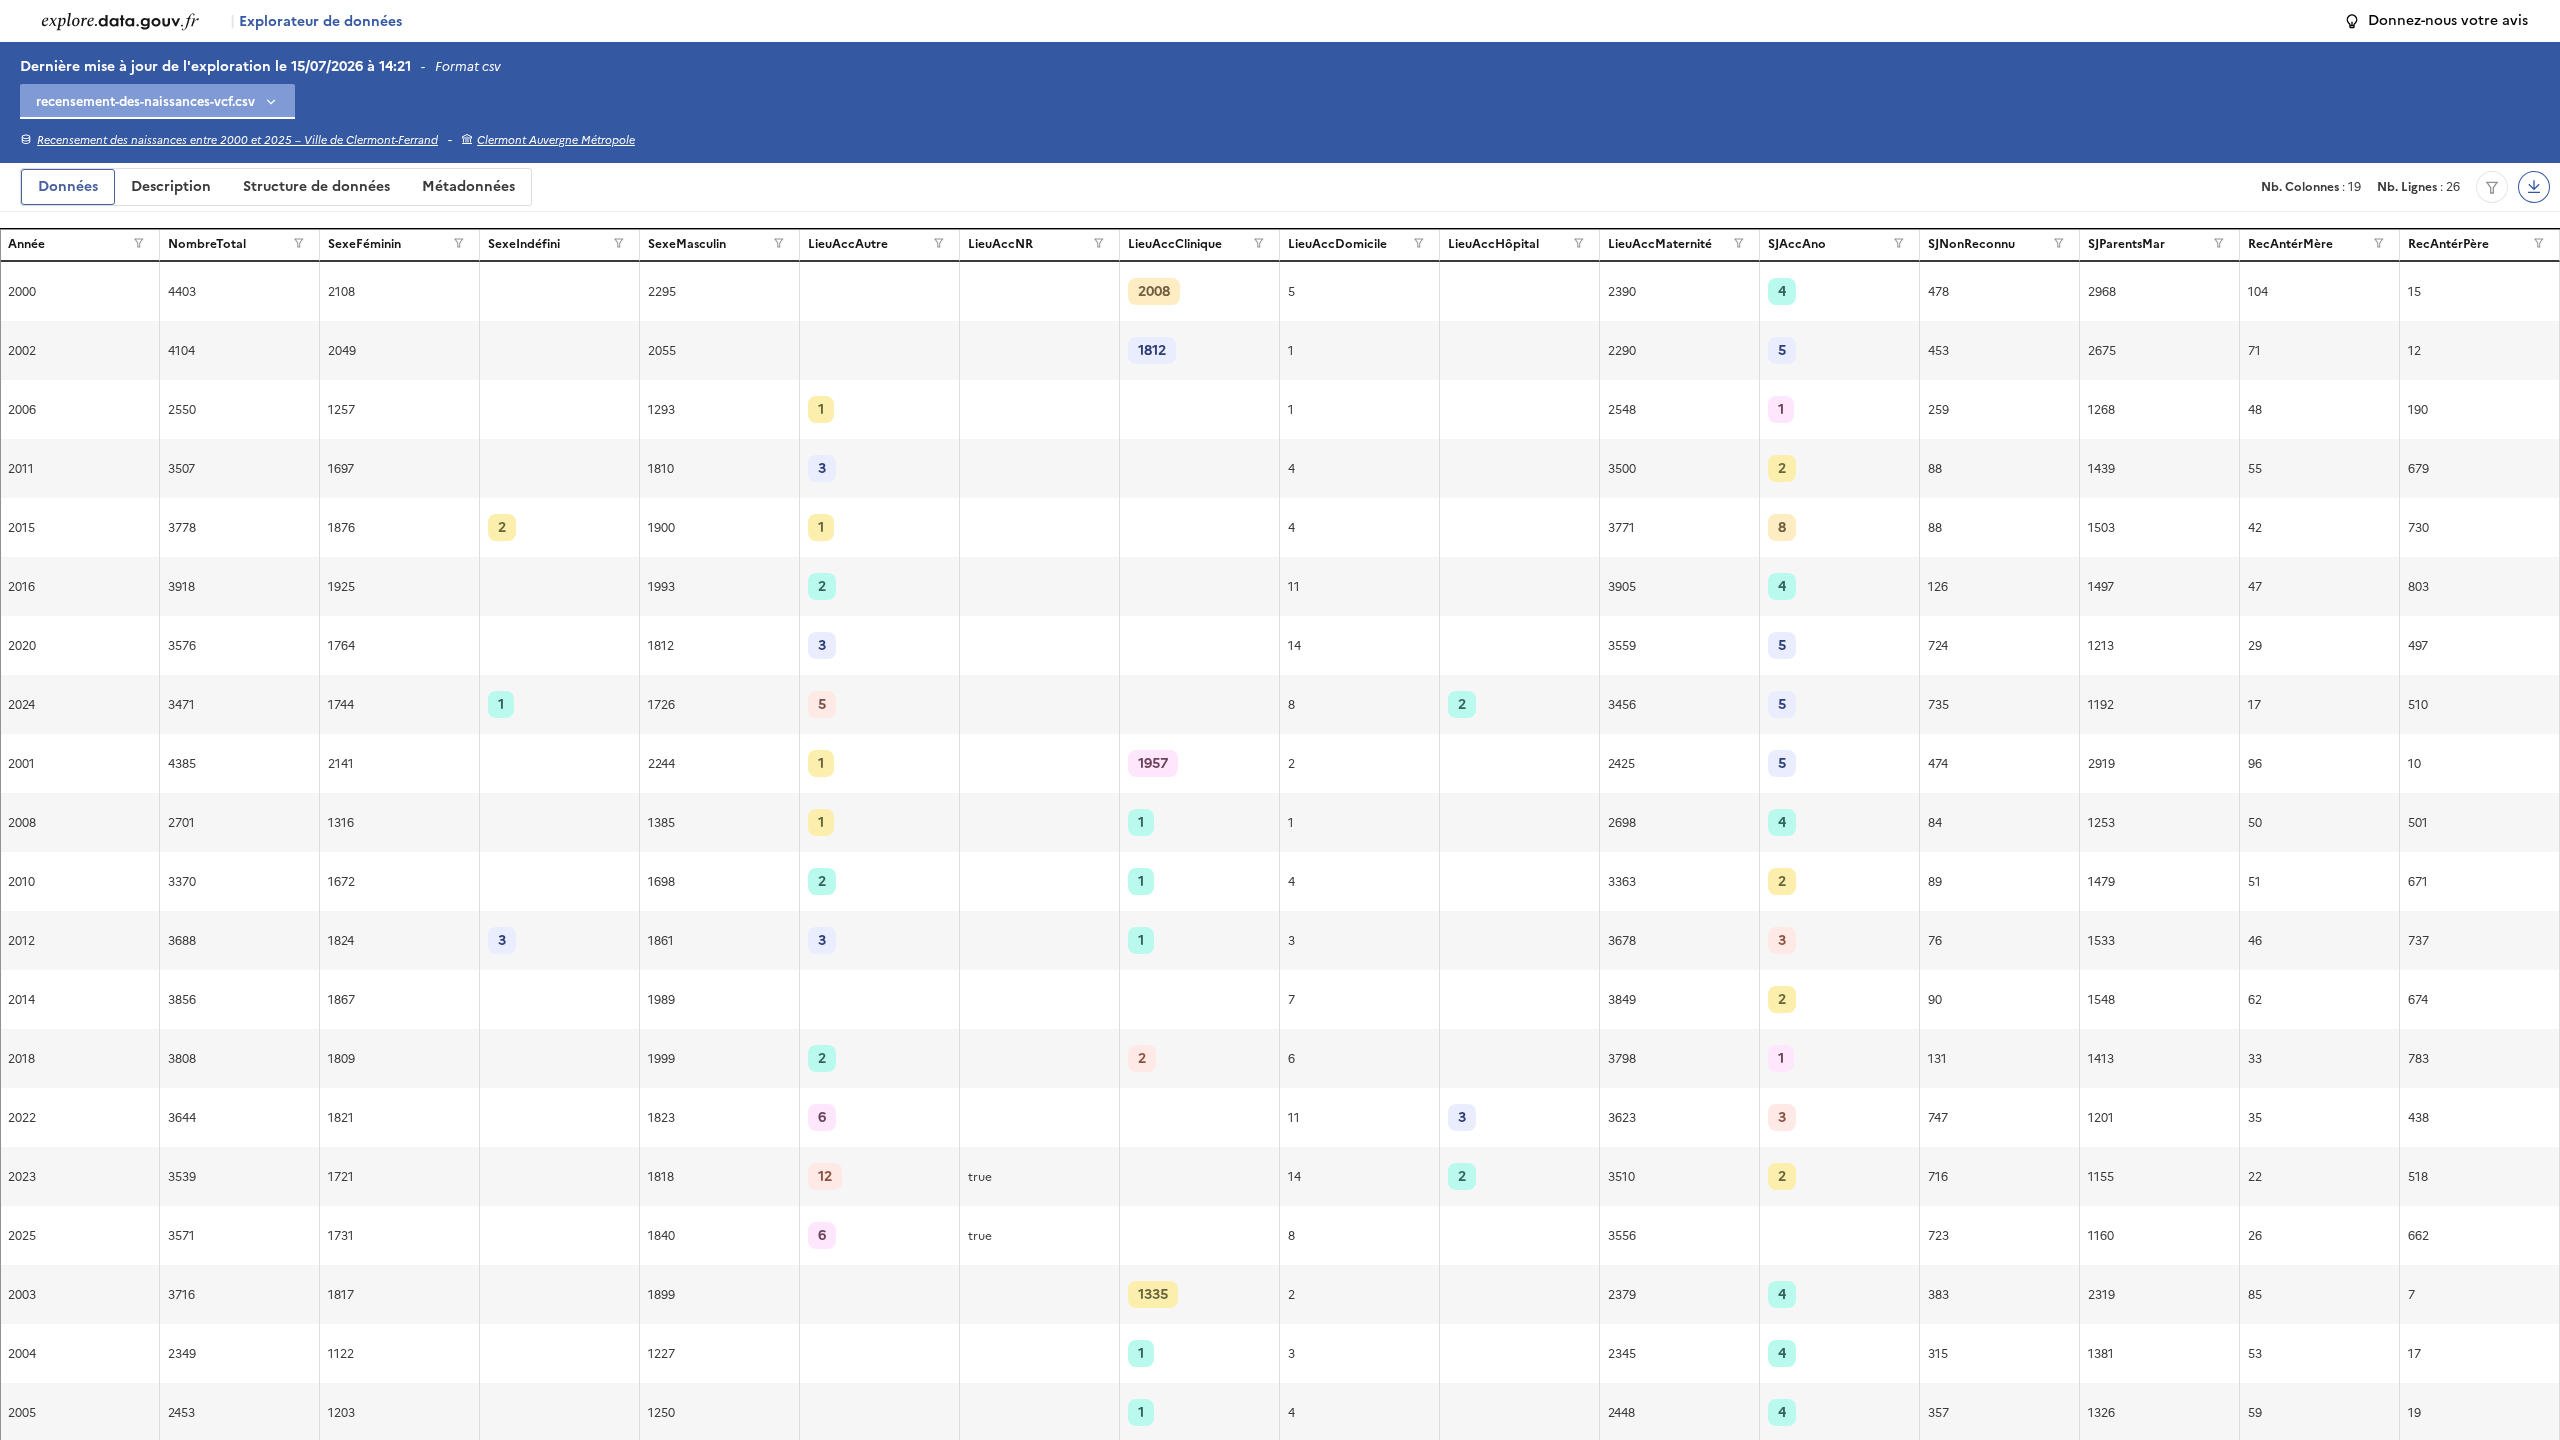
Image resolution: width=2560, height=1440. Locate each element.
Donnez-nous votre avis (2448, 20)
